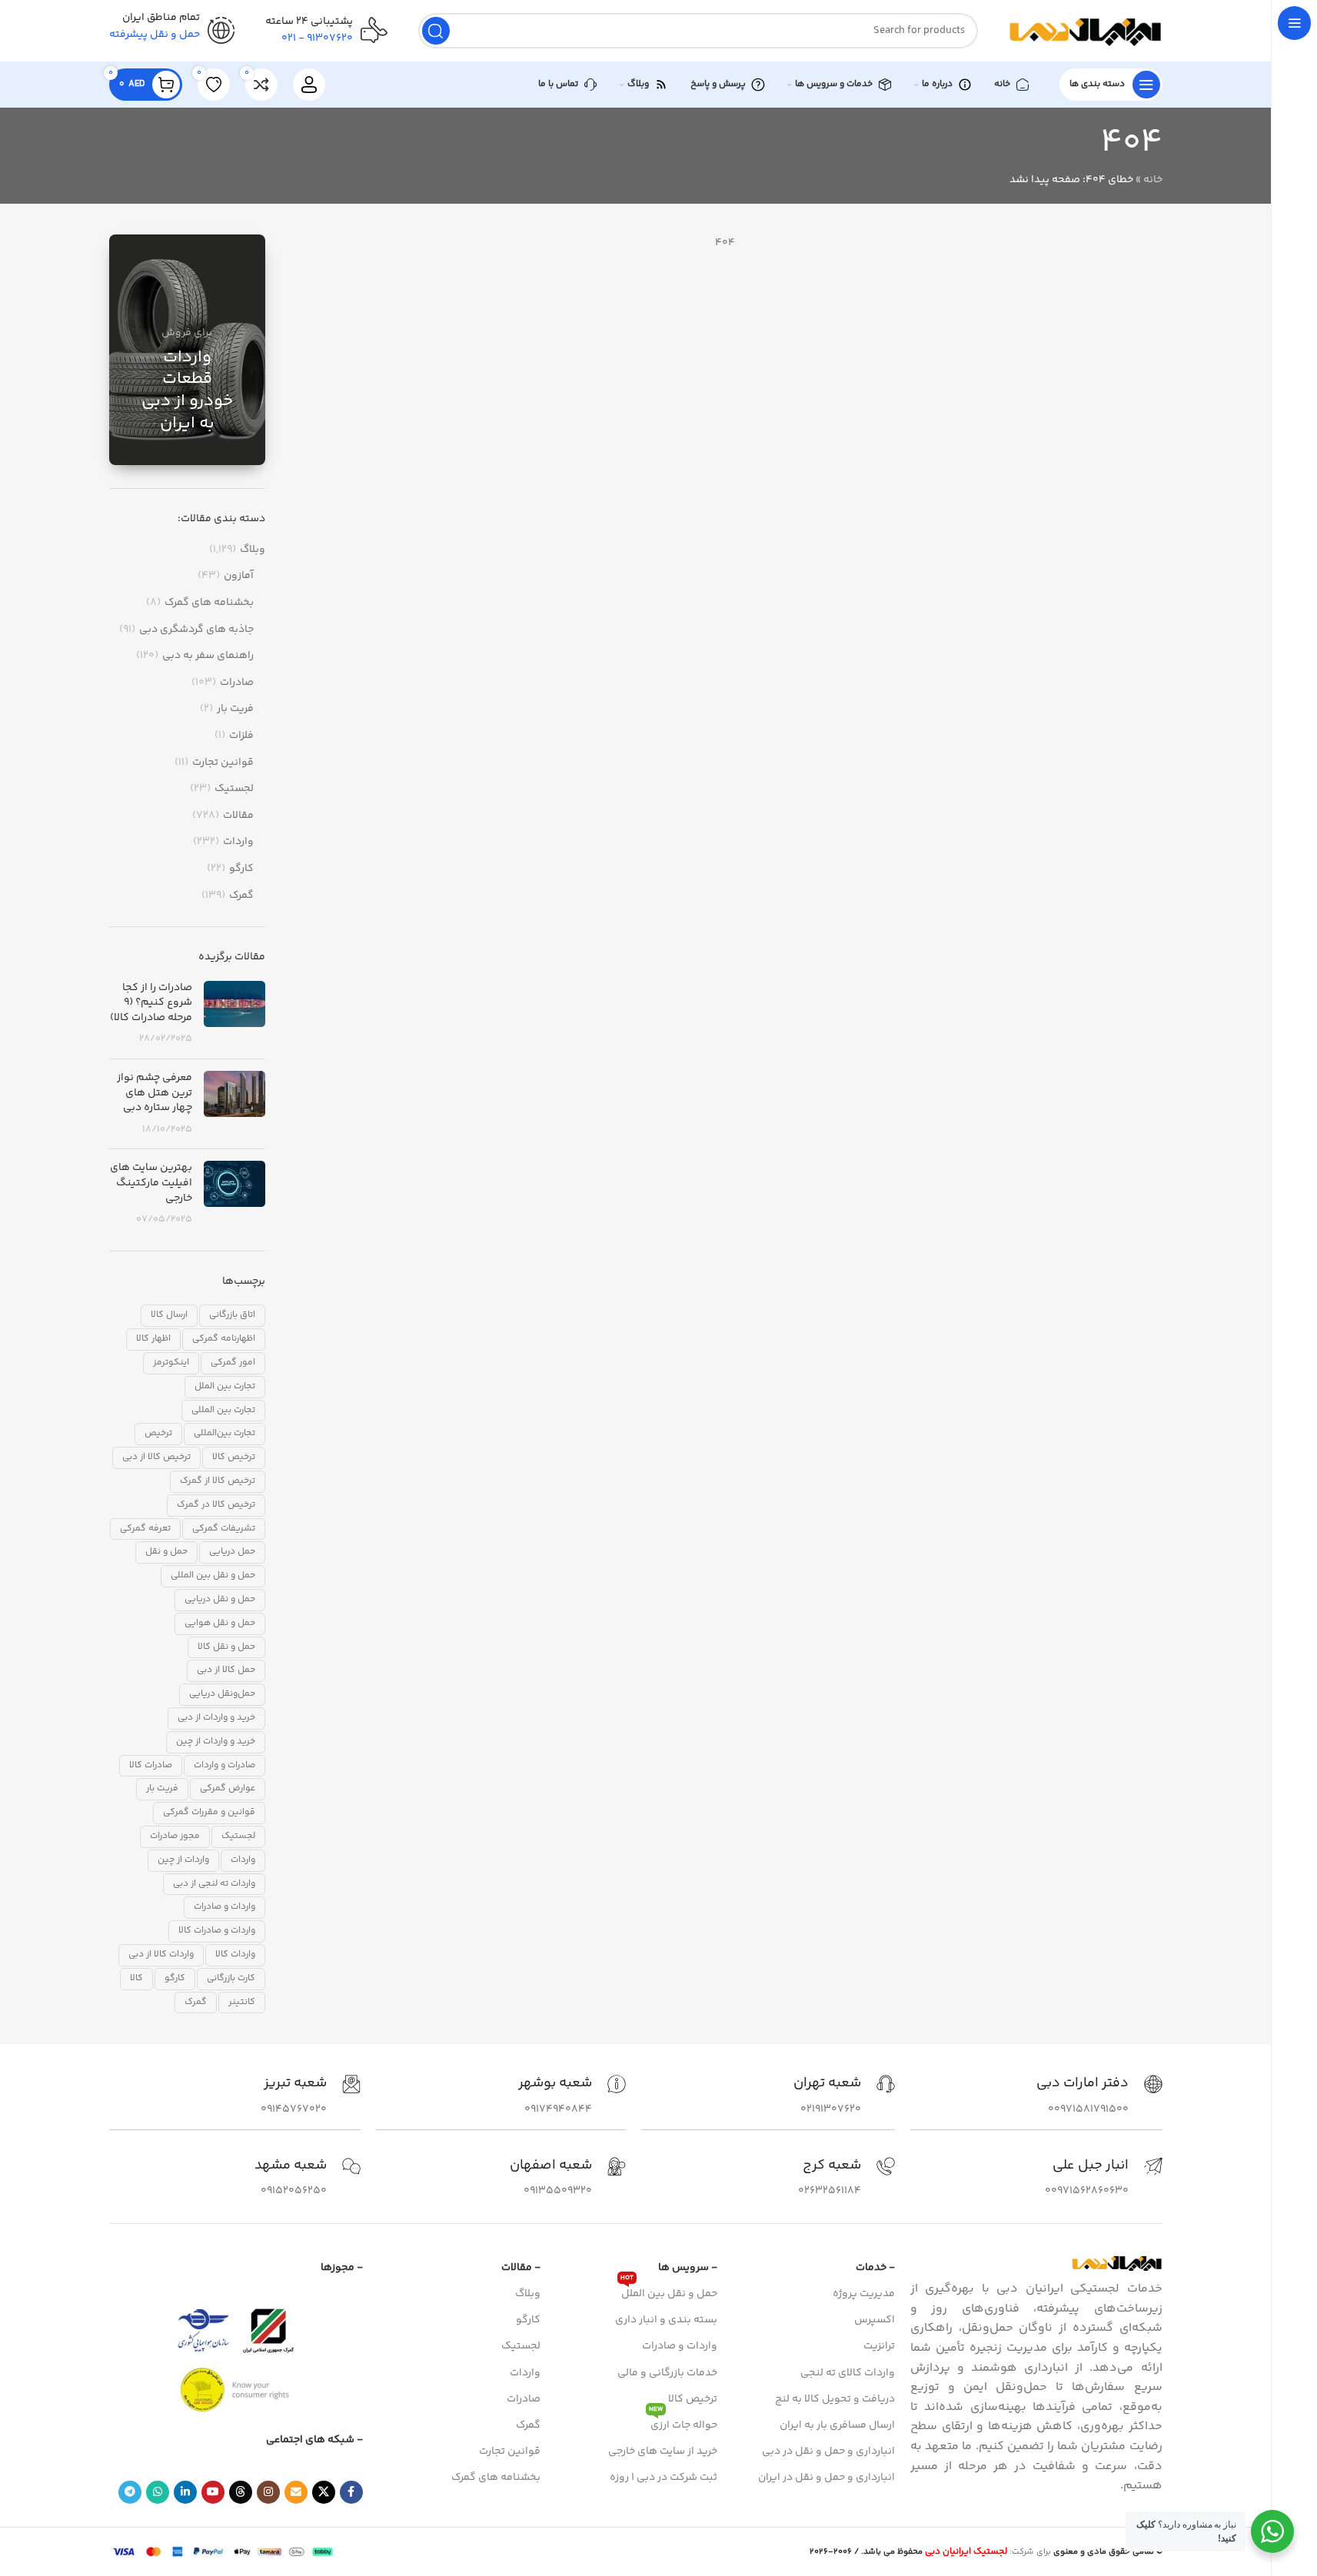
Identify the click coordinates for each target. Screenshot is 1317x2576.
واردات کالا (235, 1954)
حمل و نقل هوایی (220, 1623)
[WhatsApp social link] (158, 2492)
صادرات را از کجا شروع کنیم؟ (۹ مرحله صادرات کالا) (151, 1003)
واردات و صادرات (224, 1907)
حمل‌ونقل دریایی (222, 1694)
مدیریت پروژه (864, 2294)
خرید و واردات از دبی (216, 1718)
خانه (1153, 180)
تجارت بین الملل (225, 1386)
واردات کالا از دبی (161, 1954)
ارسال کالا (169, 1315)
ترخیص (158, 1433)
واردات (238, 843)
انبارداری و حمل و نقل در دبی (828, 2451)
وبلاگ (253, 550)
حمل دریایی (232, 1552)
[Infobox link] (1099, 2096)
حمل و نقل (166, 1552)
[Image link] (1117, 2263)
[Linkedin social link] (185, 2492)
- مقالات (521, 2268)
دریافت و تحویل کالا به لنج (835, 2399)
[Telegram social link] (130, 2492)
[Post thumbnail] (234, 1014)
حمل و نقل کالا (226, 1647)
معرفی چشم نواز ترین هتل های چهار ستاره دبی (155, 1093)
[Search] (436, 31)
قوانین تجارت (223, 763)
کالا (136, 1978)
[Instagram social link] (268, 2492)
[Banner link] (187, 350)
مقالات (238, 816)
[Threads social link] (241, 2492)
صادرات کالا (151, 1765)
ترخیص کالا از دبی (156, 1457)
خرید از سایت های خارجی (663, 2451)
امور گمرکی (233, 1363)
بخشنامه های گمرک (209, 603)
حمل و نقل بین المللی (213, 1576)
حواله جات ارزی (683, 2423)
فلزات (241, 736)
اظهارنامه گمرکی (224, 1339)
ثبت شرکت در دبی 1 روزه (663, 2478)
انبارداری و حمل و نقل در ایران (826, 2478)
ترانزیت (879, 2346)
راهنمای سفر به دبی (208, 656)
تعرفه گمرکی (145, 1529)
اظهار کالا (153, 1339)
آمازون (239, 577)
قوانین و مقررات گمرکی (209, 1812)
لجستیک (234, 789)
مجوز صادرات (175, 1836)
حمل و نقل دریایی (220, 1599)
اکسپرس (875, 2320)
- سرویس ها (688, 2268)
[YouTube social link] (213, 2492)
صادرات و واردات (224, 1765)
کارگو (241, 869)
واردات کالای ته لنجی (848, 2373)
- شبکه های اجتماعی (314, 2440)
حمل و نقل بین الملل (669, 2292)
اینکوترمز (171, 1363)
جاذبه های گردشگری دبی (196, 630)
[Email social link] (296, 2492)
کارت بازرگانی (231, 1978)
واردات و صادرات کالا (217, 1931)
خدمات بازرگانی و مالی (667, 2373)
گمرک (241, 896)
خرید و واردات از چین (216, 1742)
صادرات (237, 683)
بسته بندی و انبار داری (666, 2320)
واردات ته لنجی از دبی (214, 1884)
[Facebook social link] (351, 2492)
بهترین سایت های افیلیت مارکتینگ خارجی (151, 1183)
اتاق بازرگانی (232, 1315)
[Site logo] (1086, 31)
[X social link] (324, 2492)
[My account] (309, 85)
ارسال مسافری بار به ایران (837, 2425)
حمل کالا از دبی (226, 1670)
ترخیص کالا (234, 1457)
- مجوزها (342, 2268)
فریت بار (235, 710)
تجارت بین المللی (223, 1410)
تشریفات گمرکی (224, 1529)
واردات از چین (183, 1860)
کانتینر (242, 2002)
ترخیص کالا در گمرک (216, 1505)
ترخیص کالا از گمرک (218, 1481)
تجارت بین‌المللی (224, 1433)
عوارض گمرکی (228, 1788)
